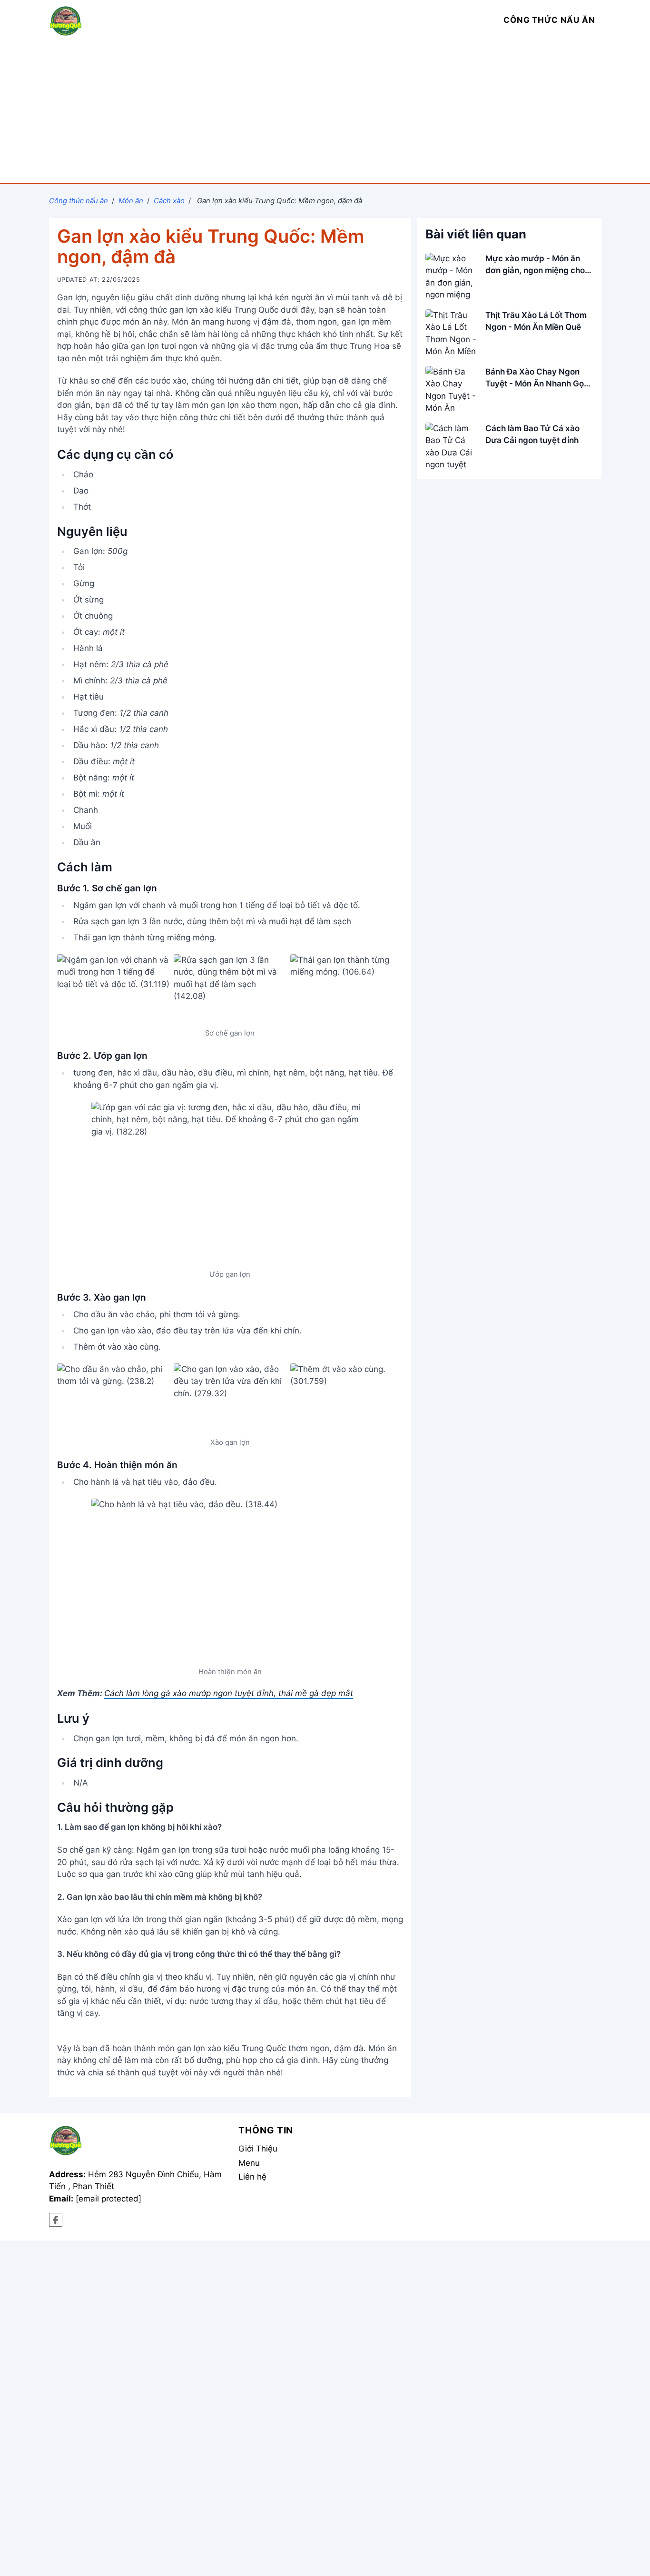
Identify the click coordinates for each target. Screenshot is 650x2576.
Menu (249, 2163)
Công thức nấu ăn (79, 201)
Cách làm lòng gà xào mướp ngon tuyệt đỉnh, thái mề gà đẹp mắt (229, 1693)
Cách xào (169, 201)
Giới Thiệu (258, 2149)
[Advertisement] (325, 112)
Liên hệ (252, 2177)
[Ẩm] (56, 2220)
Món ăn (131, 201)
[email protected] (108, 2199)
